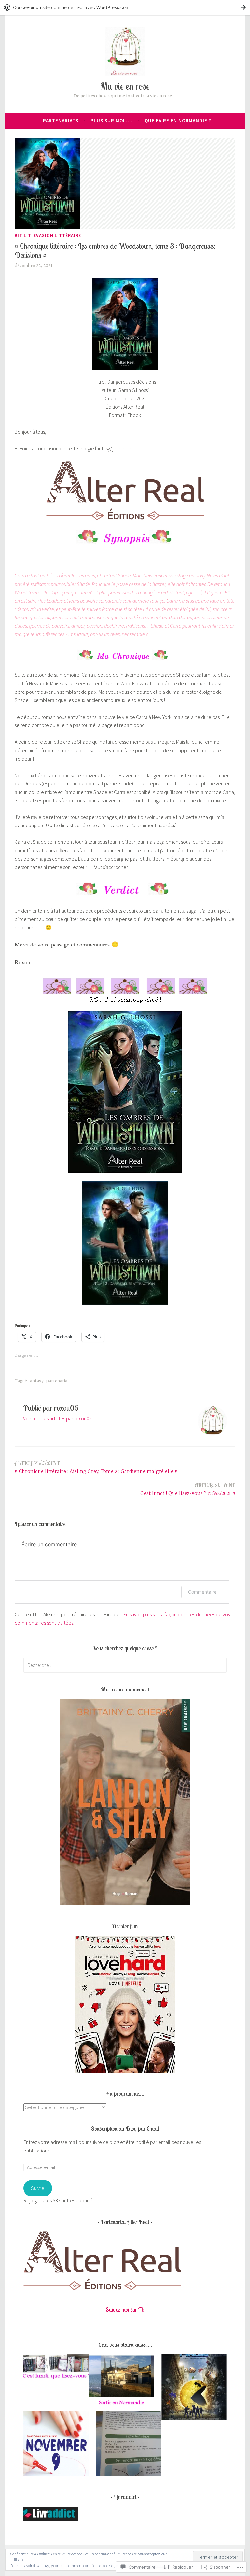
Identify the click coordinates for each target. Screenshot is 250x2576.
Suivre (38, 2188)
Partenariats (61, 120)
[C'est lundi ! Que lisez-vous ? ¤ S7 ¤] (56, 2368)
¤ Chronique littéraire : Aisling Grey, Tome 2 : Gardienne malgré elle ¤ (96, 1467)
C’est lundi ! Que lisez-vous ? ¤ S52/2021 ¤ (188, 1489)
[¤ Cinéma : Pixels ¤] (194, 2388)
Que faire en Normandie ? (178, 120)
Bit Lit (23, 235)
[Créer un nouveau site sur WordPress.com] (125, 7)
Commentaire (202, 1592)
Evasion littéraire (57, 235)
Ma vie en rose (125, 86)
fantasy (36, 1381)
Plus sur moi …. (111, 120)
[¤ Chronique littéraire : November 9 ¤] (56, 2445)
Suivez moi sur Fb (125, 2309)
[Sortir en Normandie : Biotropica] (122, 2382)
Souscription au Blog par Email (125, 2129)
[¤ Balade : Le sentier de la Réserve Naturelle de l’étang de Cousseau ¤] (128, 2445)
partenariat (58, 1381)
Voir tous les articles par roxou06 (57, 1418)
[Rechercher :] (125, 1665)
